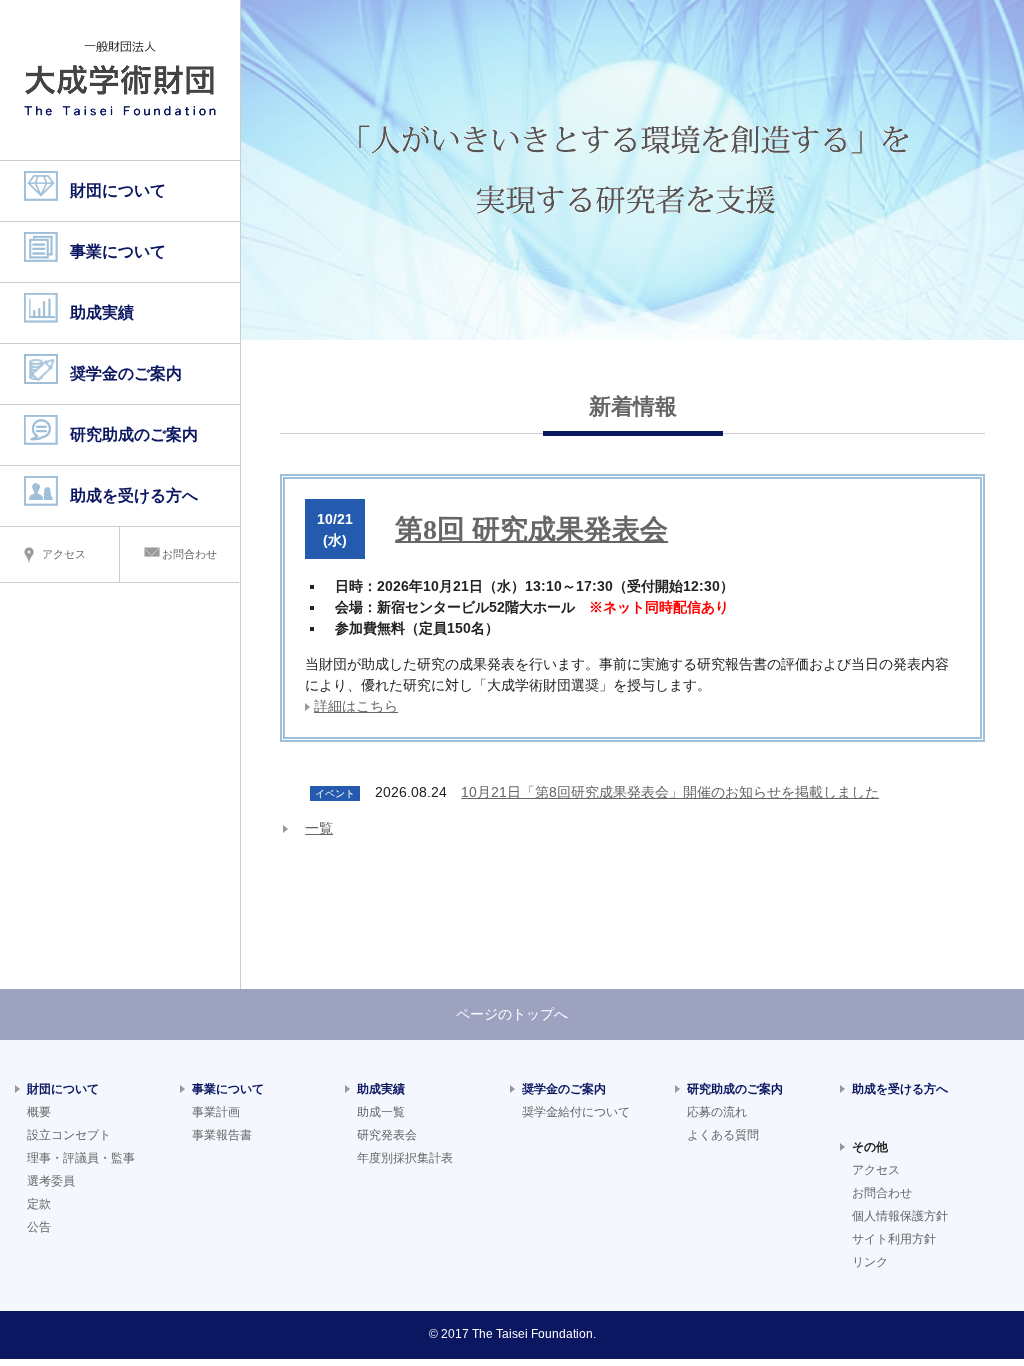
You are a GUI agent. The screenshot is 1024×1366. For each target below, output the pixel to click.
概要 (39, 1112)
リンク (870, 1262)
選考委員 (51, 1181)
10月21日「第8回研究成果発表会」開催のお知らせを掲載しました (670, 792)
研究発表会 (387, 1135)
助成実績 (102, 312)
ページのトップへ (512, 1014)
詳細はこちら (356, 706)
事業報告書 (222, 1135)
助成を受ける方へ (134, 495)
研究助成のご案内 (134, 434)
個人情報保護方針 (900, 1216)
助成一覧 (381, 1112)
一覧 (319, 828)
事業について (118, 251)
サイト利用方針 (894, 1239)
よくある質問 (723, 1135)
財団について (118, 190)
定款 (39, 1204)
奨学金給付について (576, 1112)
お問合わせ (189, 554)
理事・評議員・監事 (81, 1158)
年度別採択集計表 (405, 1158)
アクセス (64, 554)
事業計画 (216, 1112)
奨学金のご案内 (126, 373)
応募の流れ (717, 1112)
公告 (39, 1227)
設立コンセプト (69, 1135)
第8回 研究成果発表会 (531, 529)
